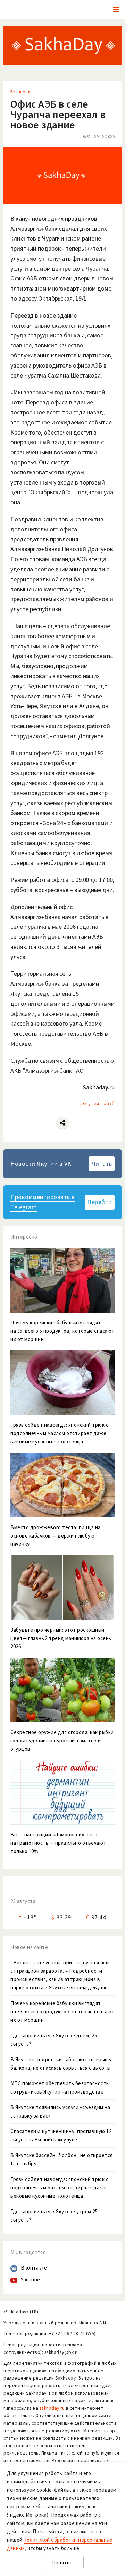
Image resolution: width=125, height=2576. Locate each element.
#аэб (109, 1104)
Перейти (100, 1202)
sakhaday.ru (52, 2408)
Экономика (22, 91)
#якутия (90, 1104)
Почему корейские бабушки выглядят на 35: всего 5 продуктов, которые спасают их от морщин (62, 2011)
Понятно (63, 2563)
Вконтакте (34, 2268)
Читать (102, 1164)
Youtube (31, 2279)
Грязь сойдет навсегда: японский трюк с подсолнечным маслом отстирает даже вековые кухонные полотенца (59, 2187)
